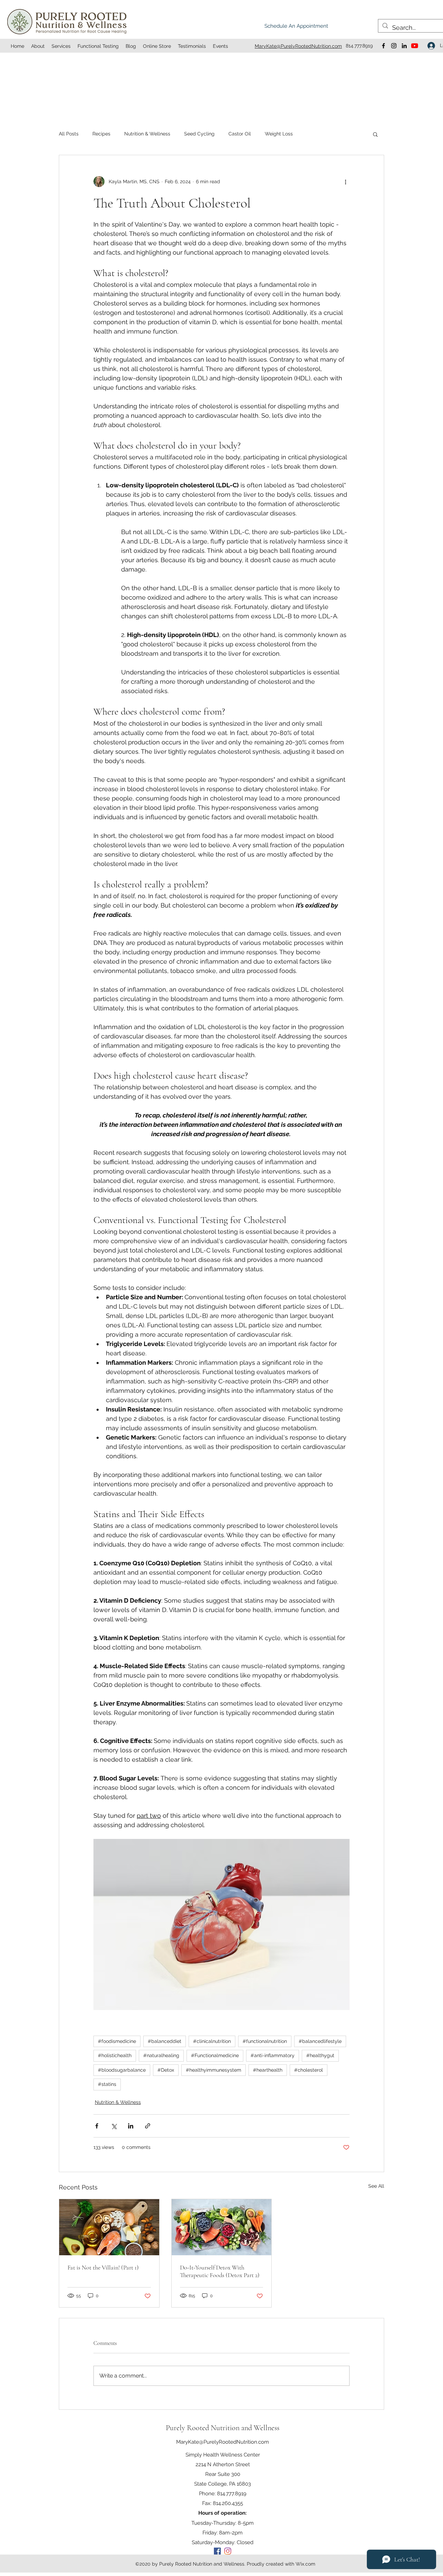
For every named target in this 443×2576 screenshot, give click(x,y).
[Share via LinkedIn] (131, 2126)
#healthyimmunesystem (214, 2070)
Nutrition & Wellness (147, 134)
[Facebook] (383, 46)
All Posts (69, 134)
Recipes (101, 134)
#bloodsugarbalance (122, 2070)
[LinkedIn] (404, 46)
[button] (375, 134)
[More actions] (345, 182)
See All (376, 2186)
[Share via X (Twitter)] (114, 2126)
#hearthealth (268, 2070)
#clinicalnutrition (212, 2041)
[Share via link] (148, 2126)
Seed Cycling (199, 134)
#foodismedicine (117, 2041)
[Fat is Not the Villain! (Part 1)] (109, 2227)
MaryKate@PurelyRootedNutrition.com (223, 2442)
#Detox (166, 2070)
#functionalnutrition (265, 2041)
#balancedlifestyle (320, 2041)
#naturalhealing (161, 2055)
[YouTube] (415, 46)
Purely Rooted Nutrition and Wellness (223, 2428)
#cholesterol (309, 2070)
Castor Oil (240, 134)
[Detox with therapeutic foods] (222, 2227)
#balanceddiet (165, 2041)
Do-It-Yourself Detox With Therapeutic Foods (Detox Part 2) (220, 2271)
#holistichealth (115, 2055)
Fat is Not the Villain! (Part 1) (103, 2267)
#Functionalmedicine (215, 2055)
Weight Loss (279, 134)
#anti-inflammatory (273, 2055)
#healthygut (320, 2055)
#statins (107, 2084)
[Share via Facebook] (97, 2126)
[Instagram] (394, 46)
